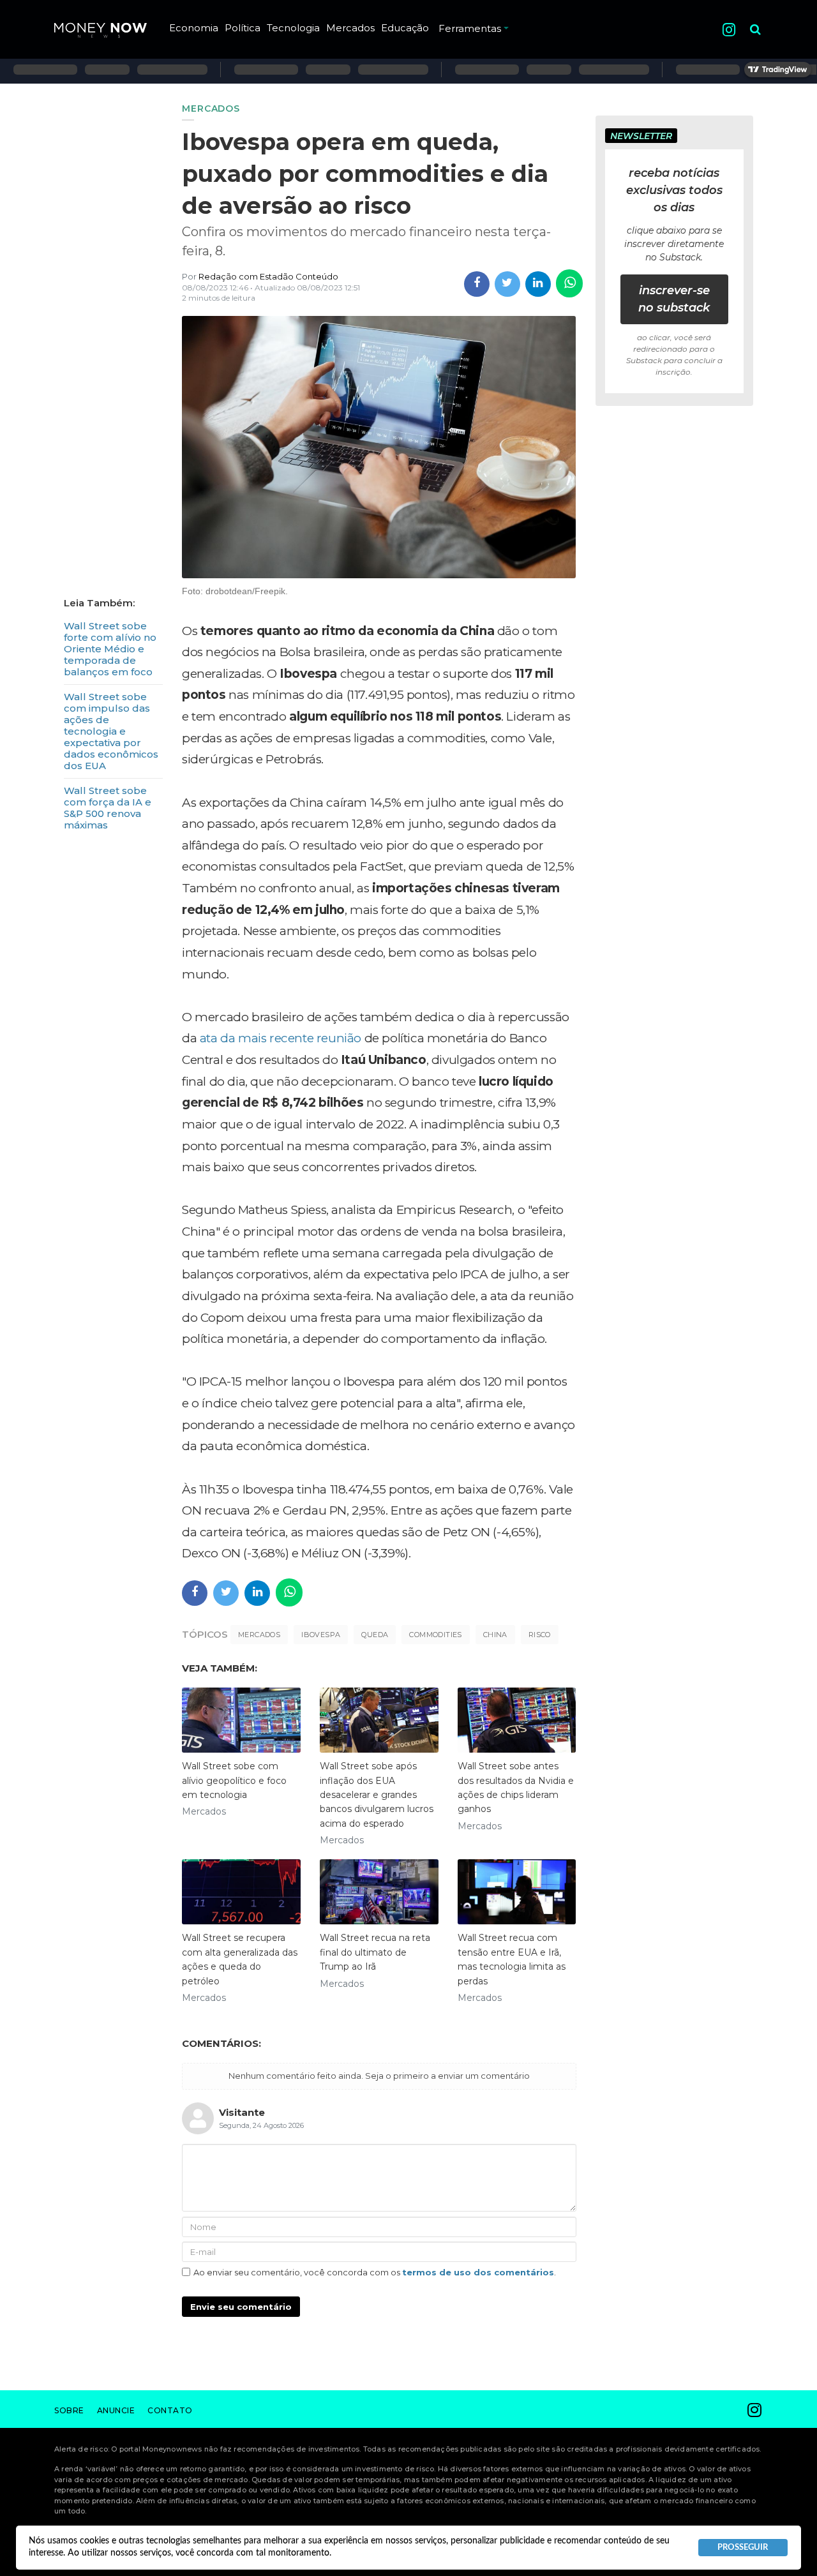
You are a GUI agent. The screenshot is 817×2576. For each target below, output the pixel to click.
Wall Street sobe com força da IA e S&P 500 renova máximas (108, 808)
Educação (405, 28)
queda (375, 1635)
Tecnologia (293, 28)
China (495, 1635)
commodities (435, 1635)
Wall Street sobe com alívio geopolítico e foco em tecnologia (234, 1780)
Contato (170, 2410)
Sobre (69, 2410)
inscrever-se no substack (674, 299)
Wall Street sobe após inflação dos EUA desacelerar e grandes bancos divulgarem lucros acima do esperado (377, 1795)
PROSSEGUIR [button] (743, 2547)
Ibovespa (321, 1635)
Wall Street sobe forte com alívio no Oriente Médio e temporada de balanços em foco (110, 649)
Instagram (729, 30)
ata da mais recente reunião (281, 1038)
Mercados (350, 28)
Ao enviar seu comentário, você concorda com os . (375, 2272)
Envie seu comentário (241, 2307)
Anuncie (116, 2410)
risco (540, 1635)
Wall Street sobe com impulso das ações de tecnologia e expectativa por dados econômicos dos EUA (111, 731)
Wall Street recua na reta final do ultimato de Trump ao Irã (375, 1952)
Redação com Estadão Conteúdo (268, 276)
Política (243, 28)
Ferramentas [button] (470, 28)
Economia (194, 28)
